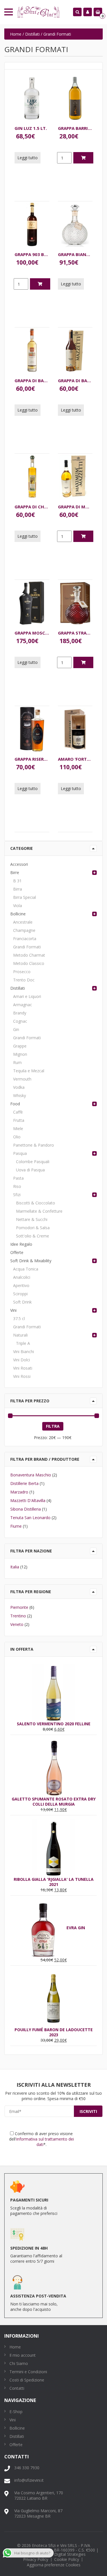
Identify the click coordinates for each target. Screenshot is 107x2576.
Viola (18, 906)
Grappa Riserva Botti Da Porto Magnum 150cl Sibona (32, 759)
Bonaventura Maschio (31, 1475)
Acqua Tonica (26, 1269)
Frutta (19, 1120)
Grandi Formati (27, 947)
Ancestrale (23, 922)
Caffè (18, 1112)
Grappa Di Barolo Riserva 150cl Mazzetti (75, 380)
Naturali (20, 1335)
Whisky (20, 1095)
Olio (17, 1137)
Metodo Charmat (29, 955)
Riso (17, 1186)
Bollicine (18, 914)
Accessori (19, 864)
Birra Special (25, 897)
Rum (17, 1062)
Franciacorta (25, 939)
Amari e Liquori (27, 996)
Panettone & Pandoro (34, 1145)
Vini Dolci (22, 1360)
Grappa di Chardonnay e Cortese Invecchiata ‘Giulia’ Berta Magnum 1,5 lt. (32, 507)
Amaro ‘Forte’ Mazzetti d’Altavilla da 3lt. (75, 759)
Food (15, 1104)
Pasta (18, 1178)
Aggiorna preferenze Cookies (54, 2565)
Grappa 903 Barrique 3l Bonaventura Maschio (32, 254)
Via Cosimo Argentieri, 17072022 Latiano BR (39, 2495)
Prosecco (22, 972)
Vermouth (22, 1079)
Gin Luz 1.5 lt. (31, 128)
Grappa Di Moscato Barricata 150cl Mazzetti (75, 507)
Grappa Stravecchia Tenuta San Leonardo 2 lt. (75, 633)
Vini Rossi (22, 1376)
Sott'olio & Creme (33, 1236)
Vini (13, 1310)
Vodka (19, 1087)
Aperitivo (21, 1285)
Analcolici (22, 1277)
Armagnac (23, 1005)
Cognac (20, 1021)
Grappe (20, 1046)
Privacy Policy (36, 2559)
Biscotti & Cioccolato (36, 1203)
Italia (15, 1567)
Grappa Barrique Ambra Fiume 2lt (75, 128)
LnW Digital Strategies (65, 2554)
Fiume (16, 1526)
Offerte (17, 1252)
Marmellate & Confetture (39, 1211)
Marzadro (19, 1492)
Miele (18, 1129)
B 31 (17, 881)
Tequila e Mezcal (29, 1071)
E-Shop (16, 2412)
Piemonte (19, 1607)
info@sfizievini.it (29, 2480)
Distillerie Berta (24, 1483)
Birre (15, 872)
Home (16, 34)
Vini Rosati (23, 1368)
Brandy (20, 1013)
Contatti (17, 2388)
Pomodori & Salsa (33, 1228)
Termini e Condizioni (28, 2372)
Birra (18, 889)
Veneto (17, 1624)
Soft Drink (22, 1302)
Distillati (32, 34)
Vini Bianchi (24, 1352)
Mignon (20, 1054)
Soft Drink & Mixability (31, 1261)
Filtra (53, 1426)
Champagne (24, 930)
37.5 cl (19, 1318)
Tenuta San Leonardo (30, 1518)
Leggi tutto (28, 158)
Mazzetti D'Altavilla (28, 1500)
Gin (16, 1029)
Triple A (23, 1343)
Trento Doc (24, 980)
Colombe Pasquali (33, 1162)
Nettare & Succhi (32, 1219)
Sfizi (17, 1195)
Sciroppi (20, 1294)
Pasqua (20, 1153)
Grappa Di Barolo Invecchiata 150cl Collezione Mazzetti (32, 380)
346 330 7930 (27, 2468)
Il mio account (23, 2355)
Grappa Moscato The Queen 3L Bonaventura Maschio (32, 633)
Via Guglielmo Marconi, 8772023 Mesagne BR (38, 2513)
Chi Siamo (19, 2363)
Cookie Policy (67, 2559)
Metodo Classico (29, 963)
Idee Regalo (21, 1244)
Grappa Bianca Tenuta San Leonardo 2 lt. (75, 254)
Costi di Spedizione (27, 2380)
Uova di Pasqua (30, 1170)
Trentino (18, 1616)
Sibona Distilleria (26, 1509)
